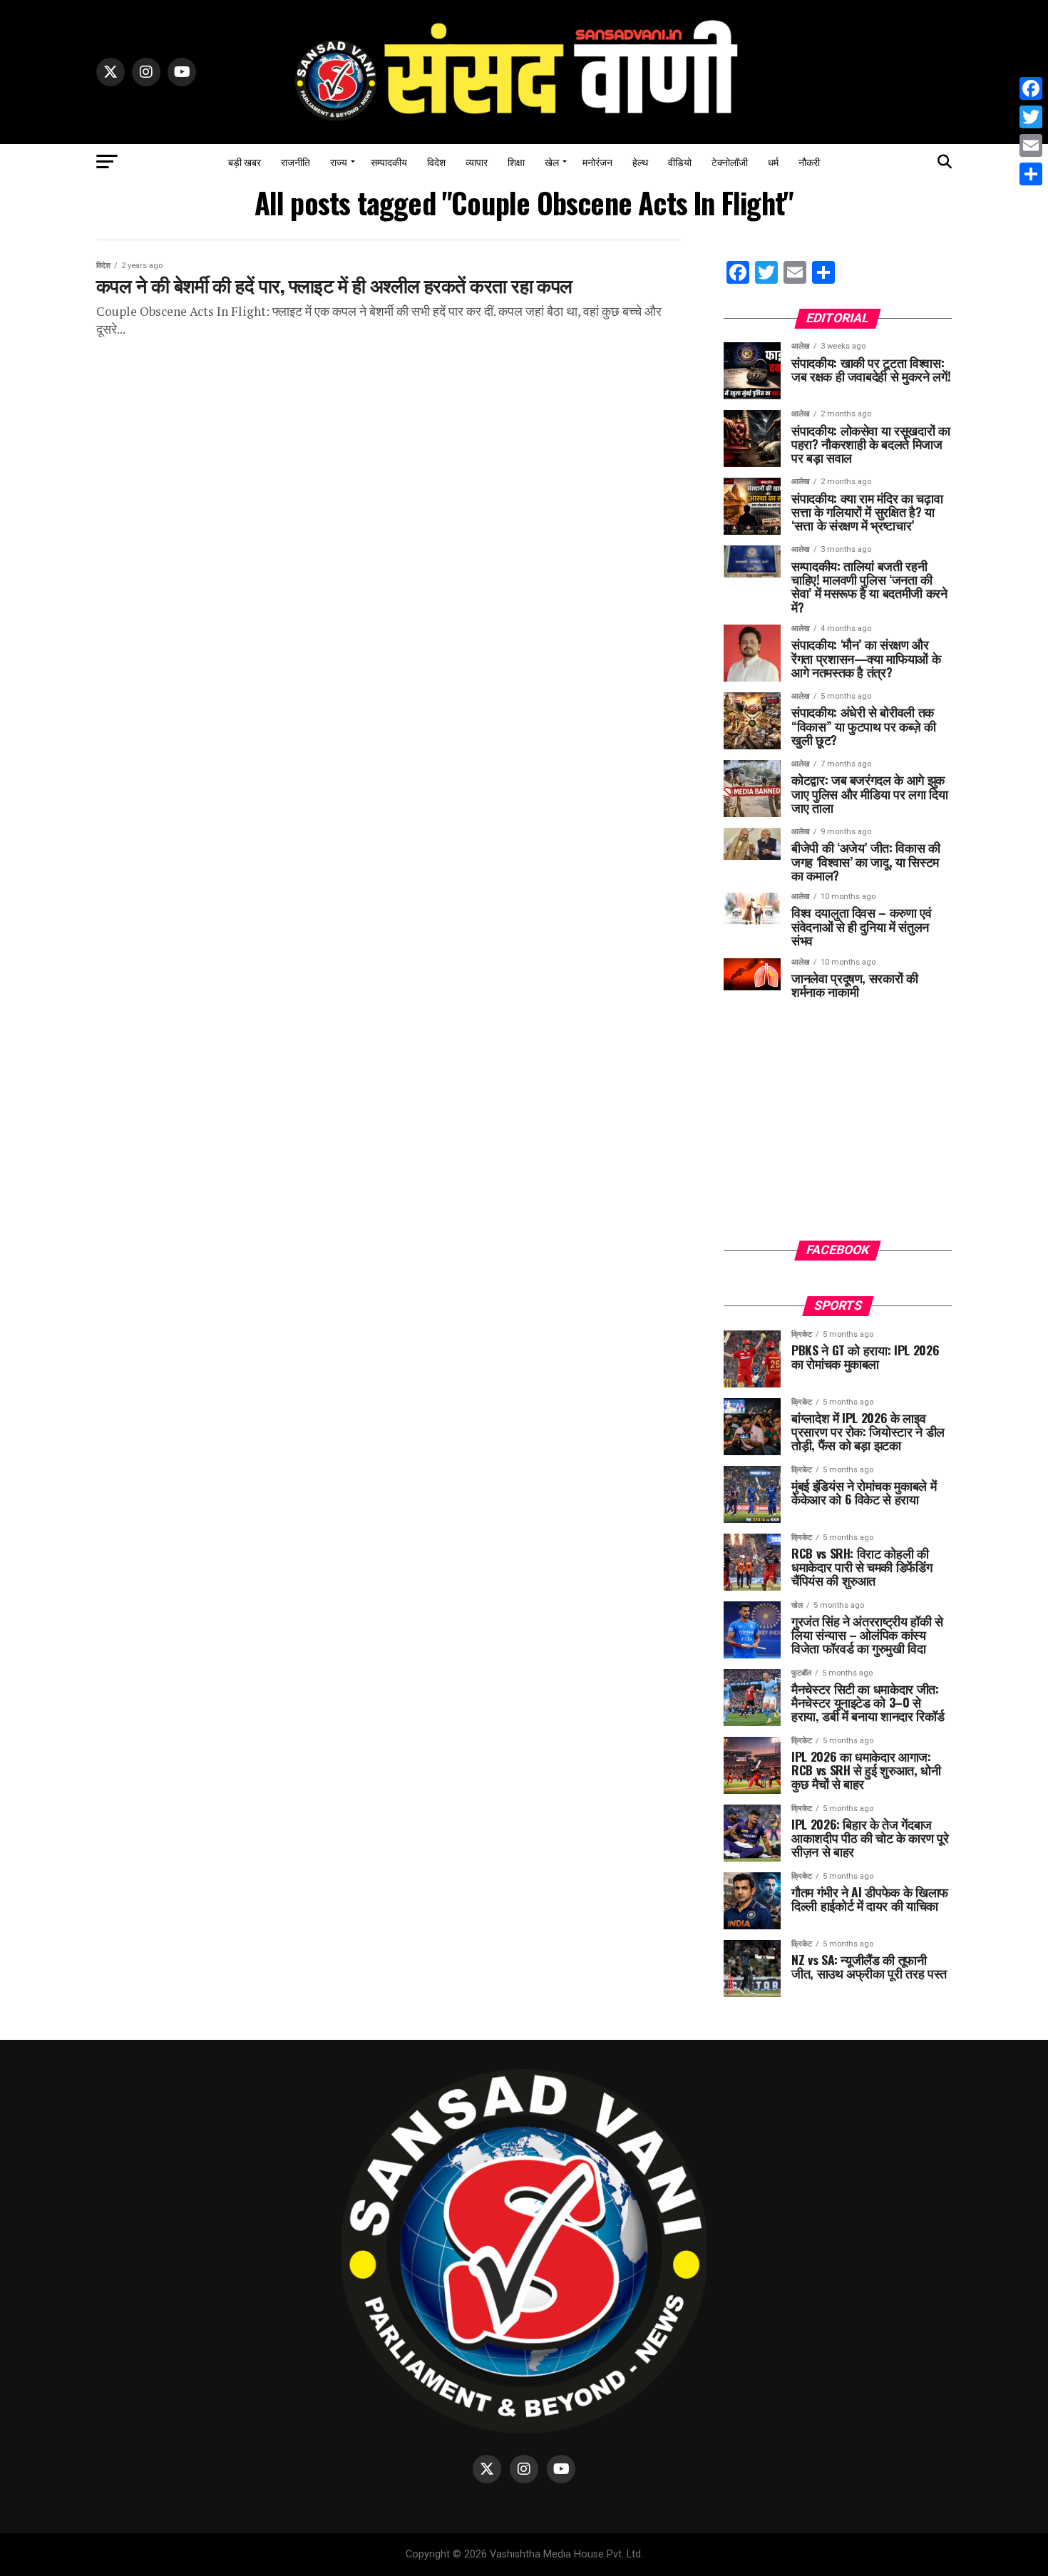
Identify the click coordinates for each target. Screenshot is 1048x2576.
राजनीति (296, 161)
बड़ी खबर (245, 161)
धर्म (773, 161)
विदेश (436, 161)
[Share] (1031, 174)
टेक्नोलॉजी (730, 161)
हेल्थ (640, 161)
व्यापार (477, 161)
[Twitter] (1031, 117)
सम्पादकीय (389, 161)
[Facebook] (1031, 88)
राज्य (339, 161)
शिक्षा (516, 161)
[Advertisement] (838, 1130)
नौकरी (809, 161)
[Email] (1031, 145)
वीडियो (680, 161)
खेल (552, 161)
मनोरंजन (597, 161)
